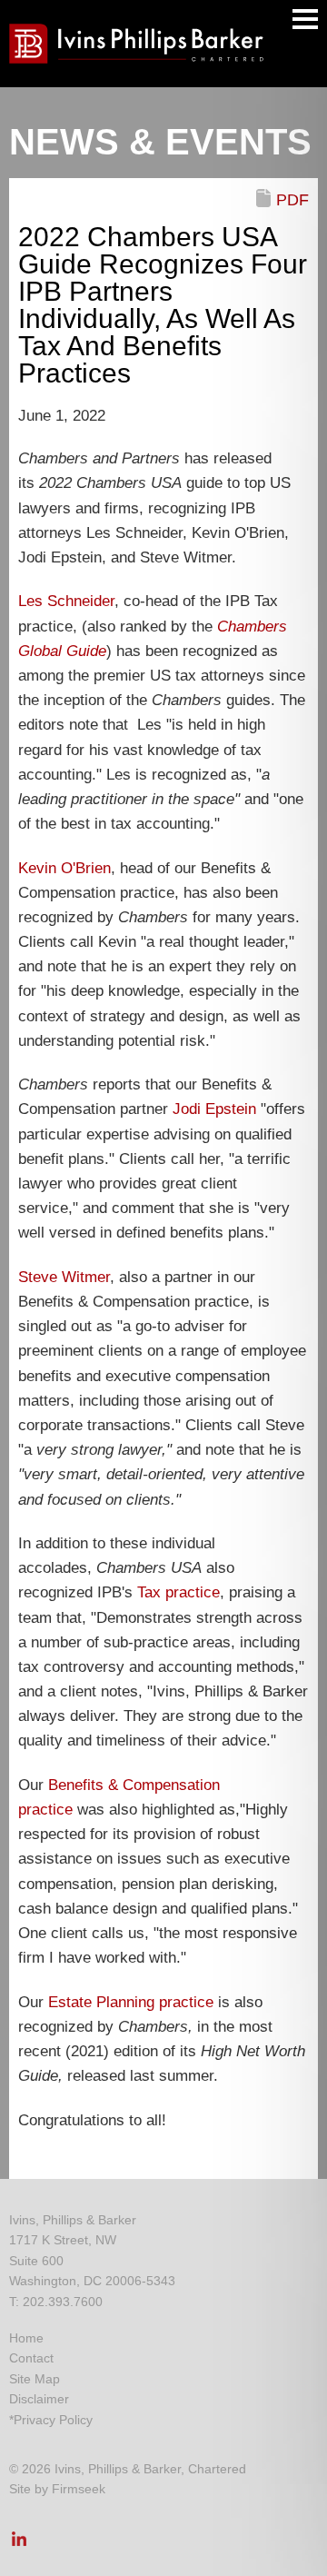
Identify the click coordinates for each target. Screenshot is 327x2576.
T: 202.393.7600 (56, 2302)
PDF (292, 200)
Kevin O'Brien (64, 868)
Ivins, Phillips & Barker (73, 2220)
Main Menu (305, 19)
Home (26, 2338)
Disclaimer (39, 2399)
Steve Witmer (64, 1277)
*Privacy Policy (51, 2420)
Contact (31, 2358)
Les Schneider (66, 601)
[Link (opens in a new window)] (19, 2544)
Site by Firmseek (57, 2489)
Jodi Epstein (214, 1109)
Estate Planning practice (131, 2002)
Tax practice (178, 1592)
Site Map (35, 2379)
